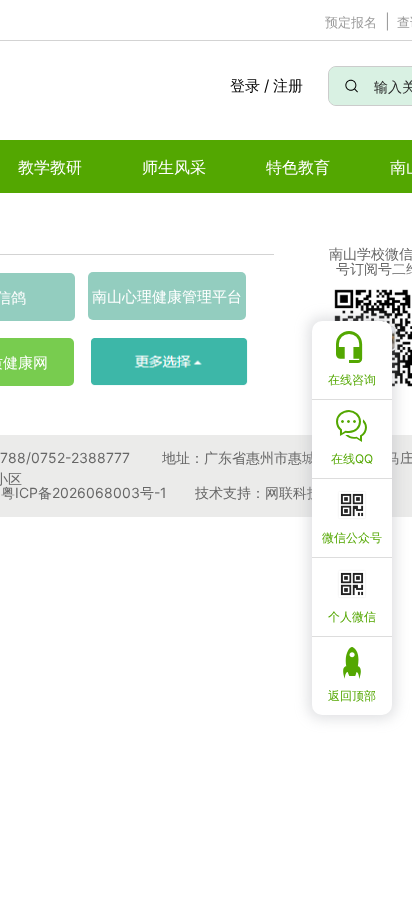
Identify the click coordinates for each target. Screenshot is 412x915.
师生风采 (174, 167)
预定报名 (351, 22)
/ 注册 (283, 85)
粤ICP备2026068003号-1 (84, 492)
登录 (244, 85)
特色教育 (298, 167)
